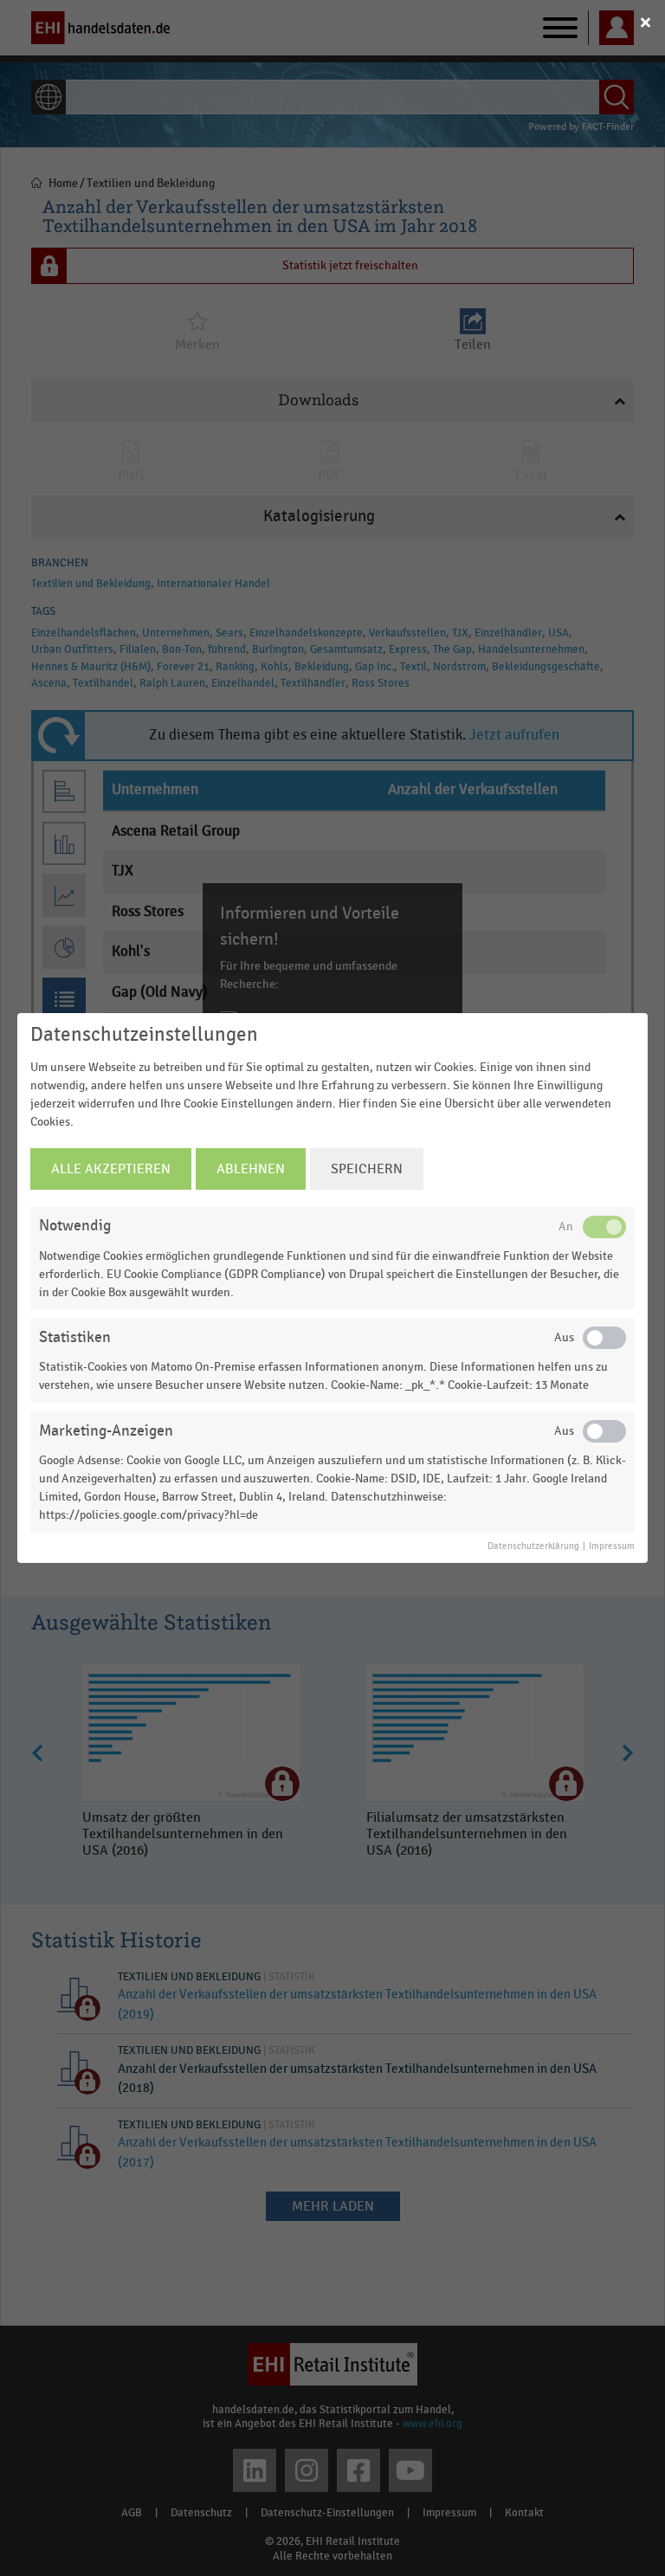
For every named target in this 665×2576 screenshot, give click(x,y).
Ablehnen (251, 1169)
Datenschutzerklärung (533, 1546)
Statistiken (75, 1337)
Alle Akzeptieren (111, 1169)
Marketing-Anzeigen (106, 1431)
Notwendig (75, 1226)
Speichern (367, 1169)
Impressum (612, 1546)
